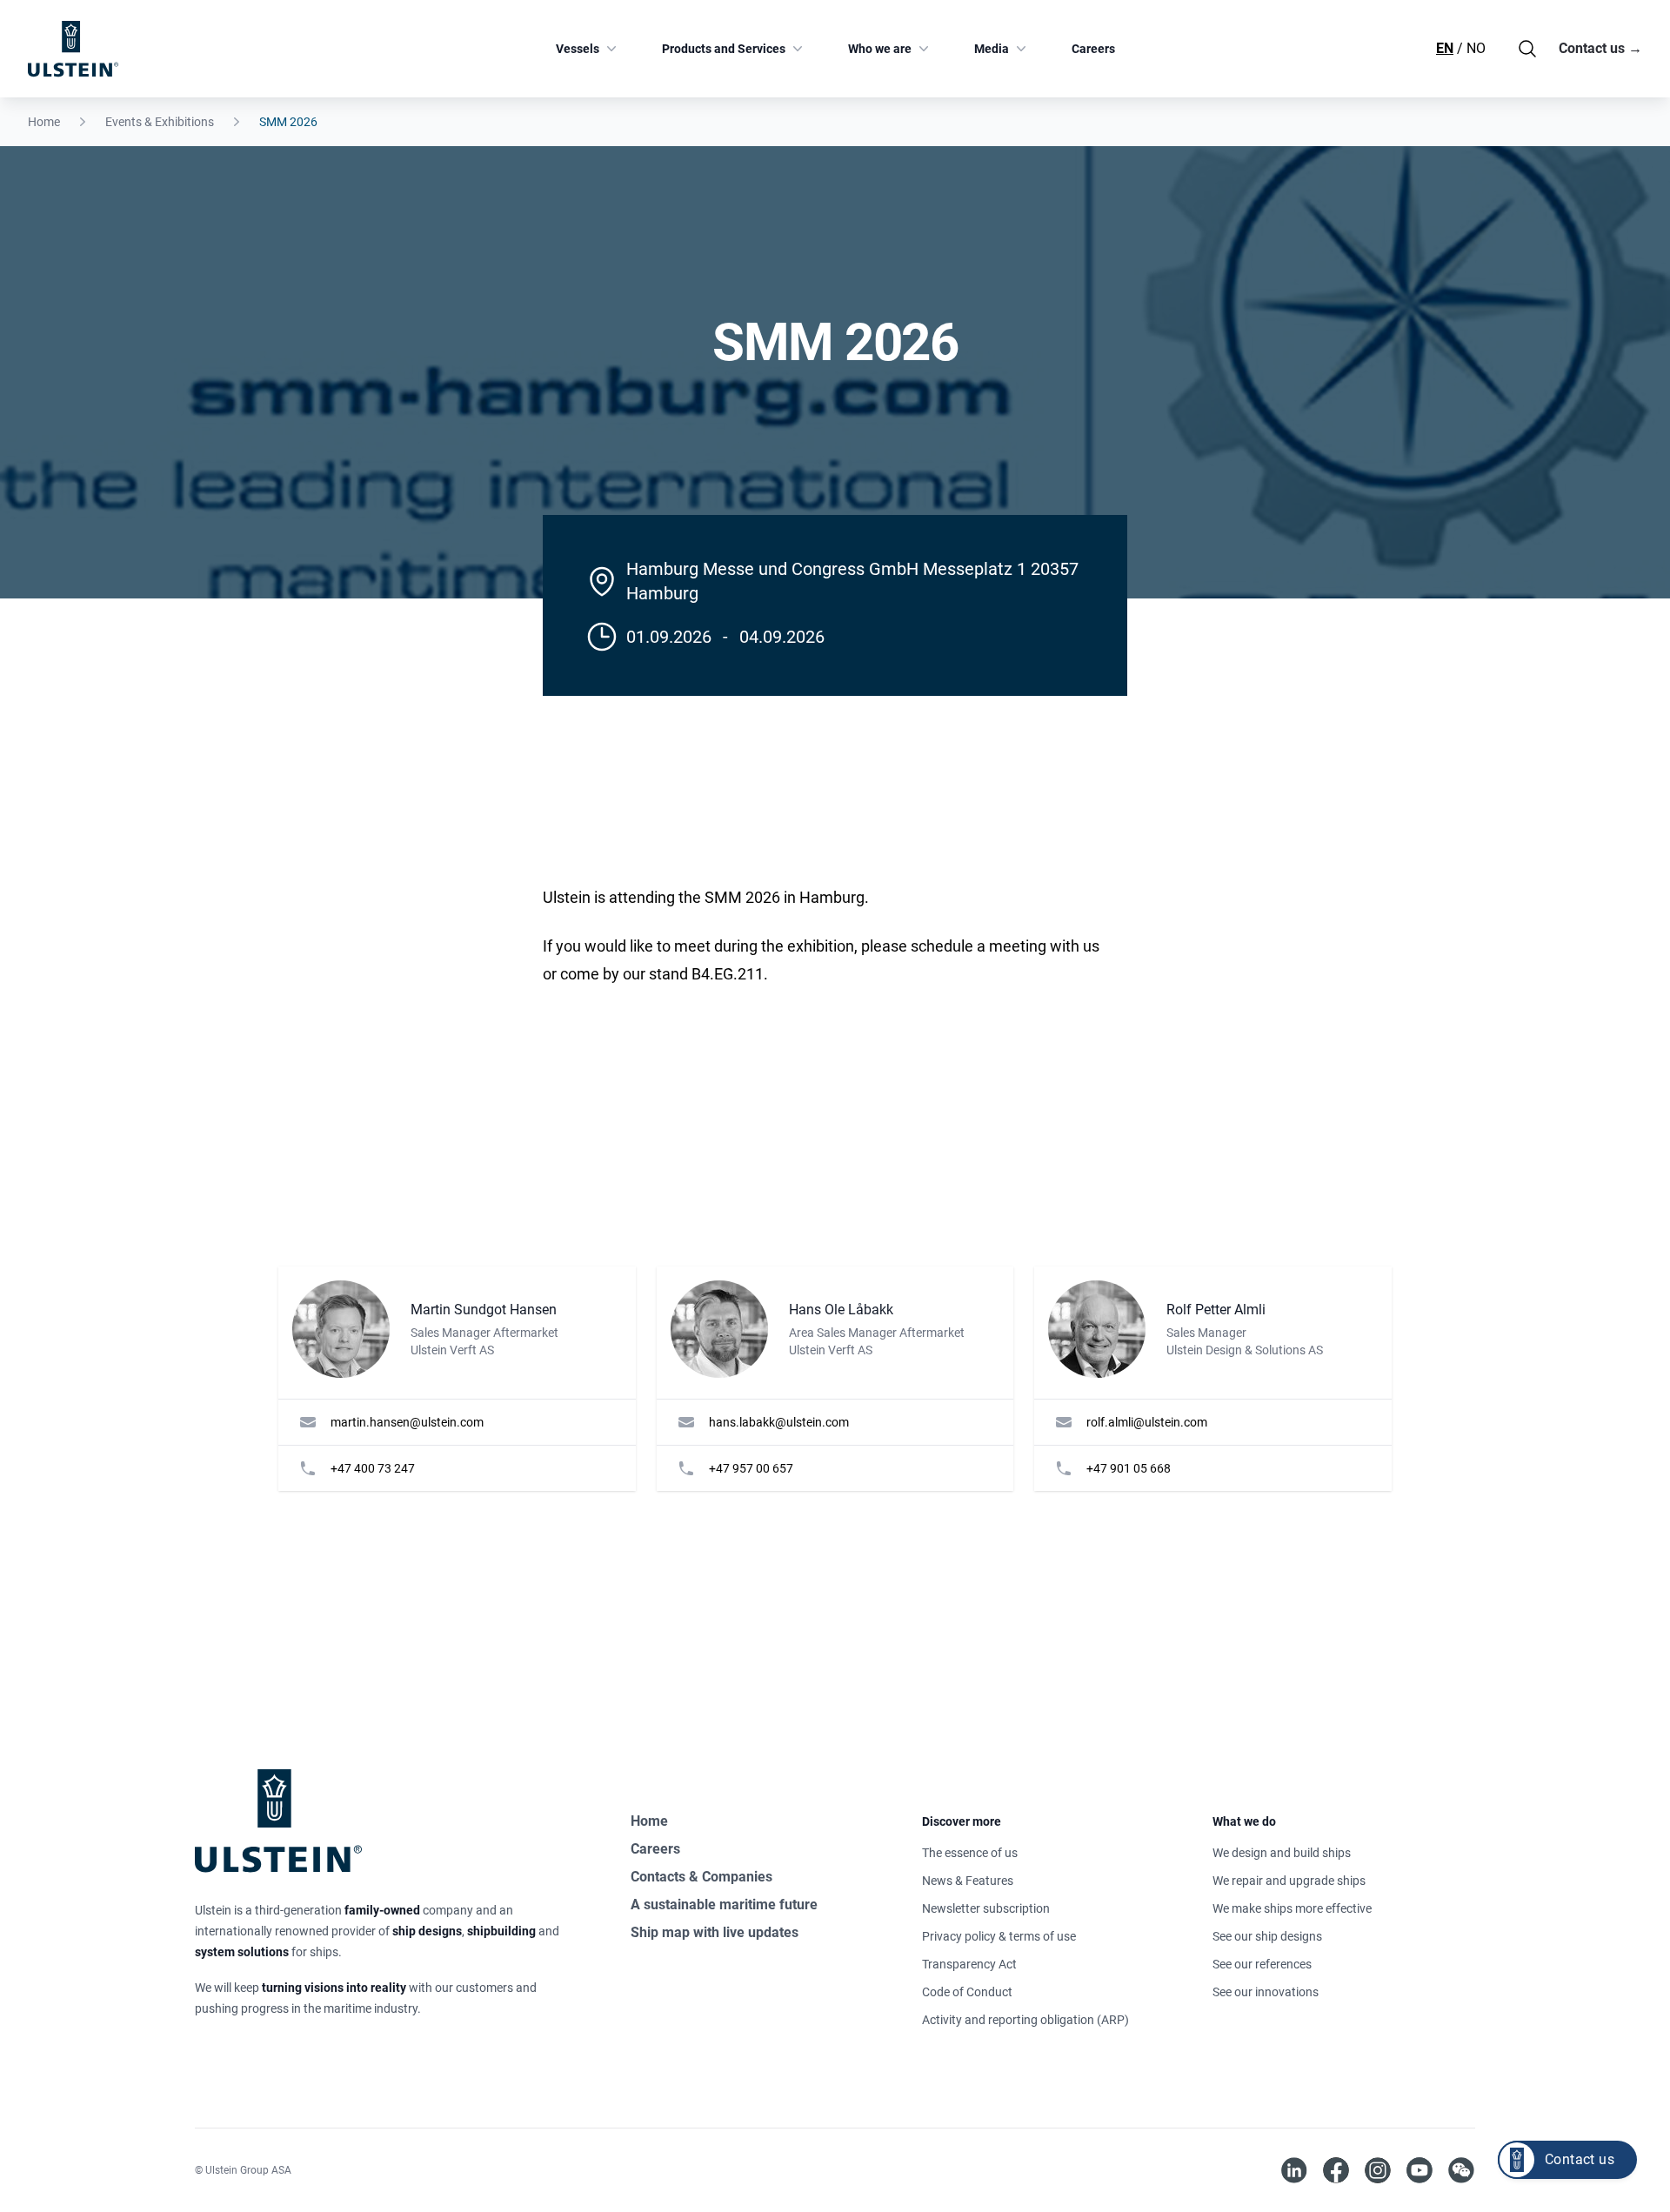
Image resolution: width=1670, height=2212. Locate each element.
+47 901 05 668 (1129, 1468)
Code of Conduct (967, 1992)
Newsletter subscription (986, 1908)
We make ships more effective (1292, 1908)
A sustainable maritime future (724, 1905)
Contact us (1600, 48)
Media (992, 49)
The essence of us (970, 1853)
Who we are (880, 49)
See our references (1262, 1964)
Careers (1093, 49)
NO (1476, 48)
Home (44, 122)
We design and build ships (1282, 1853)
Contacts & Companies (701, 1877)
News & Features (968, 1881)
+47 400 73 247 (373, 1468)
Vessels (578, 49)
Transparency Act (969, 1964)
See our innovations (1266, 1992)
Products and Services (724, 49)
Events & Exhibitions (160, 122)
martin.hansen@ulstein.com (407, 1422)
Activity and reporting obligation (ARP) (1025, 2020)
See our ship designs (1267, 1936)
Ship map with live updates (715, 1932)
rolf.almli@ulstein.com (1147, 1422)
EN (1445, 48)
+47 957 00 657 (751, 1468)
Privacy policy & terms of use (999, 1936)
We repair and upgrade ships (1289, 1881)
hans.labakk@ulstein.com (779, 1422)
